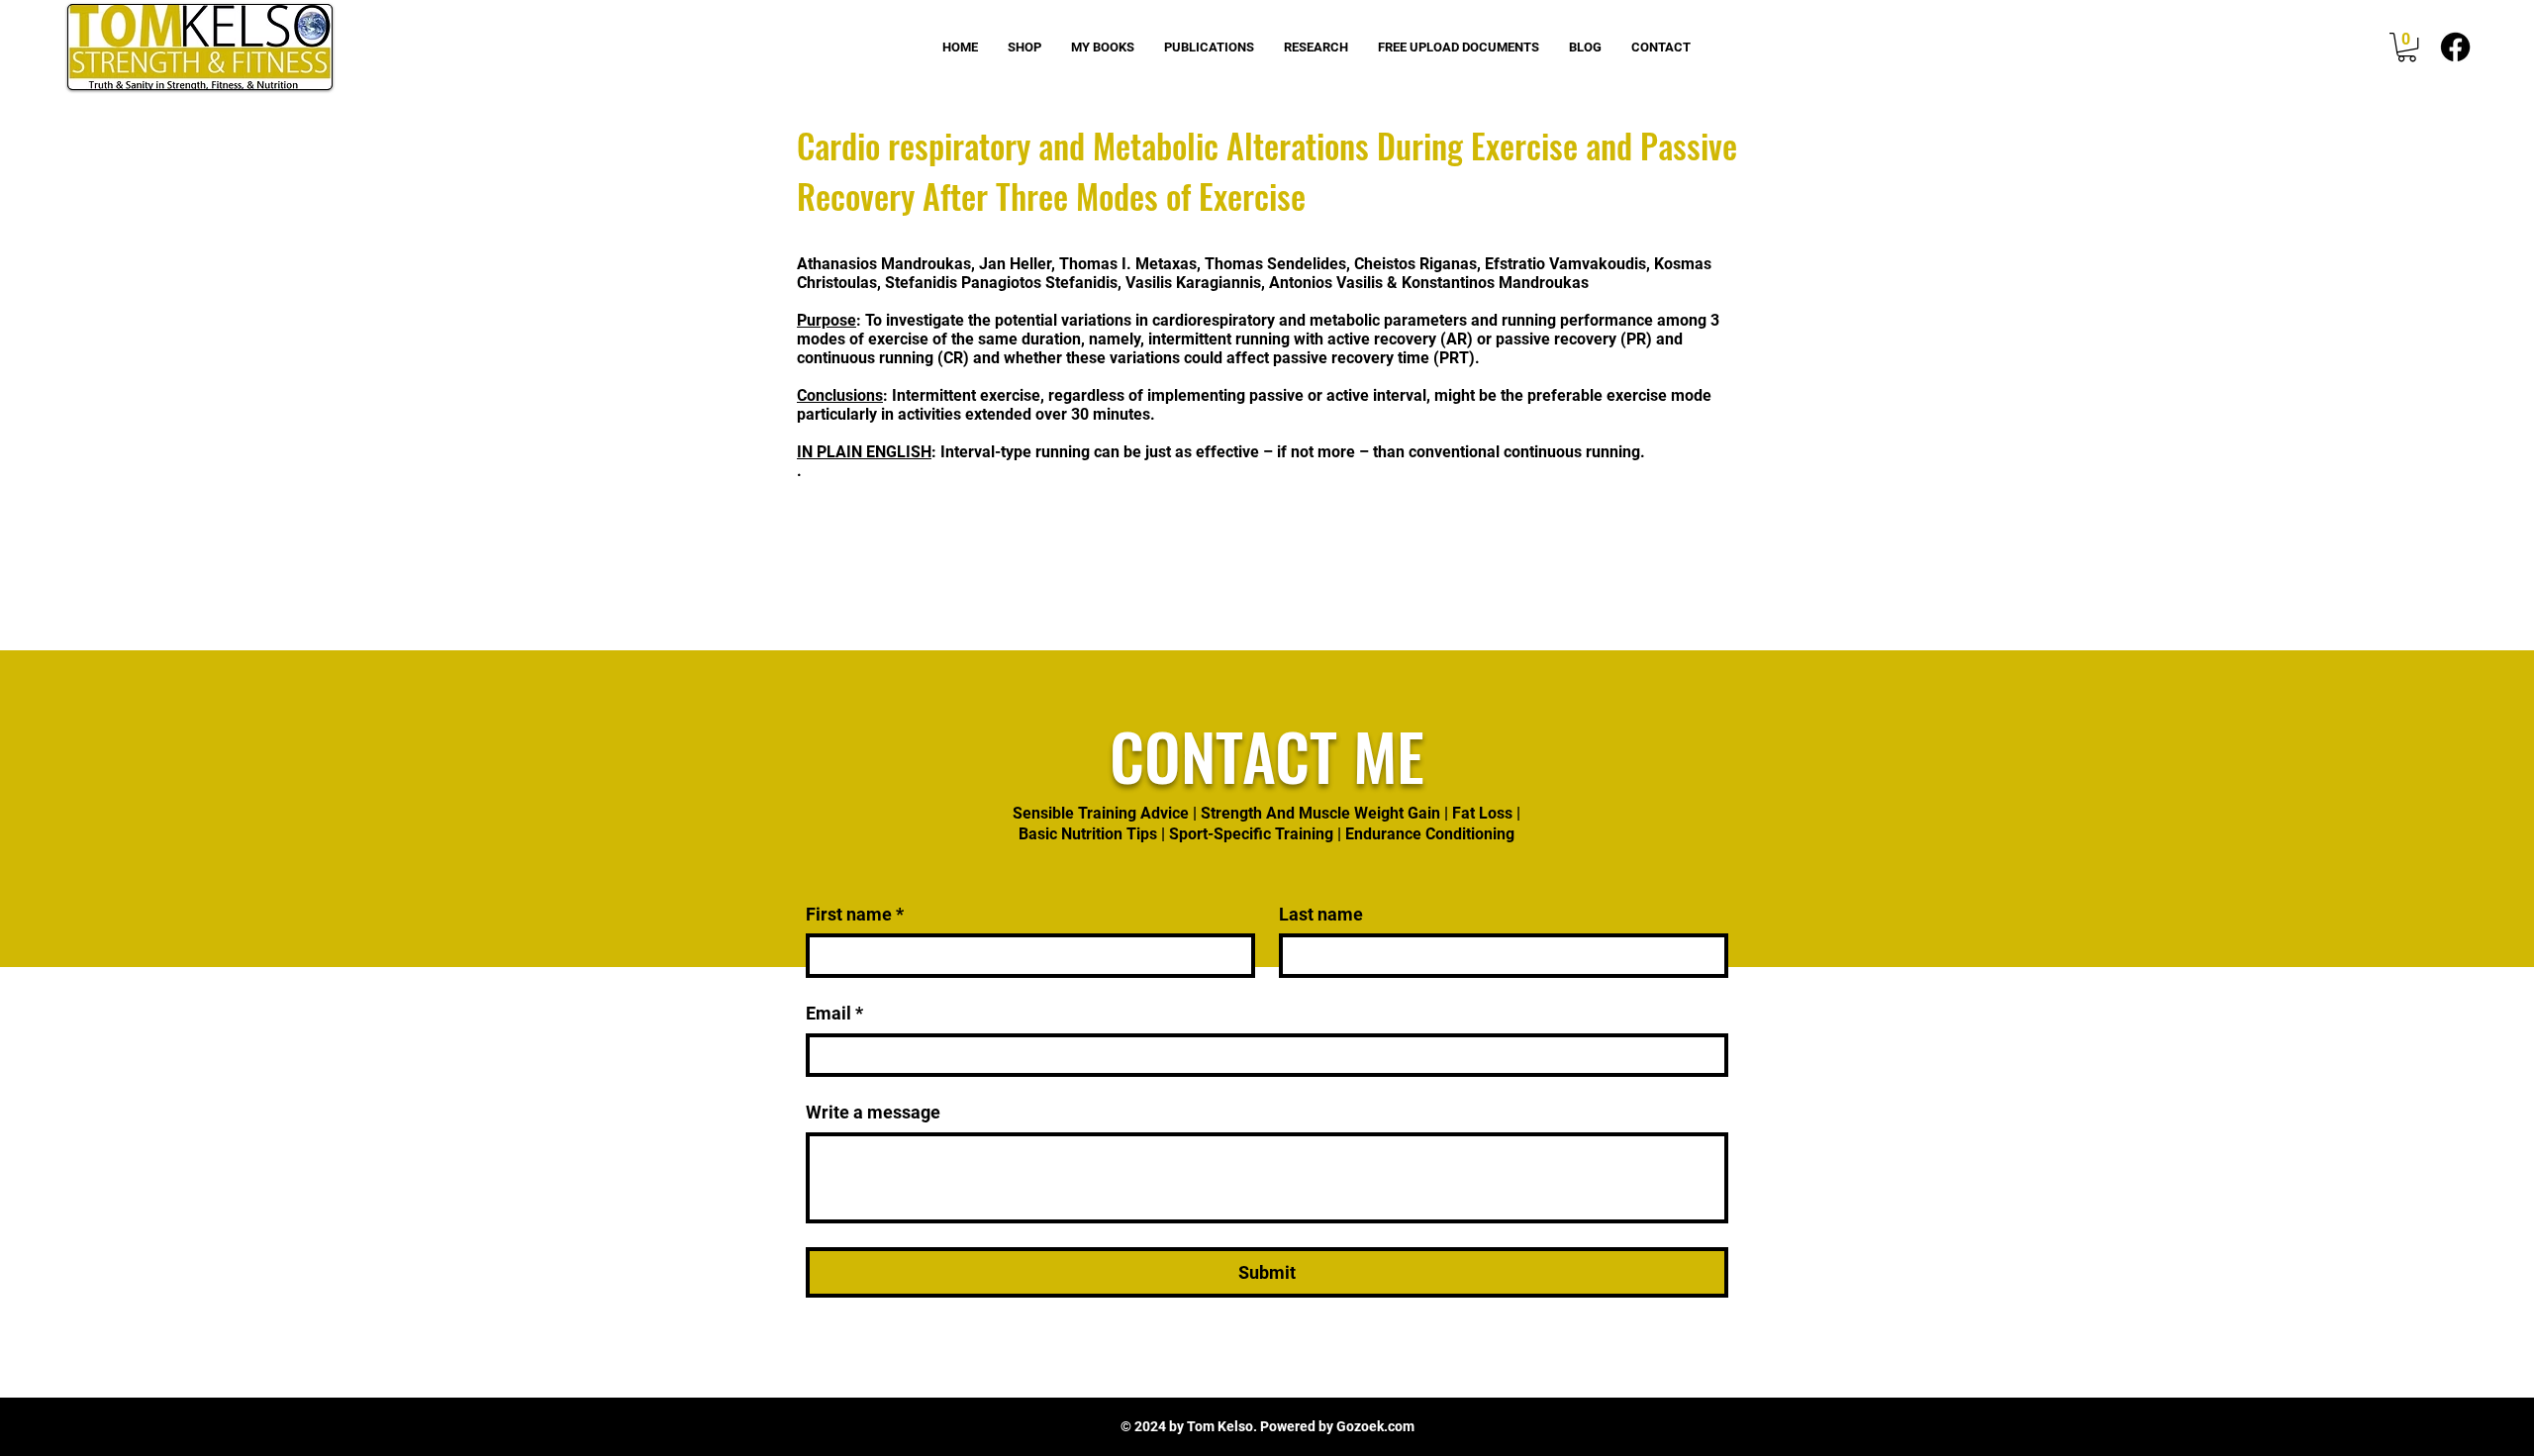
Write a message (873, 1112)
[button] (2407, 47)
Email (834, 1013)
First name (855, 914)
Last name (1321, 914)
